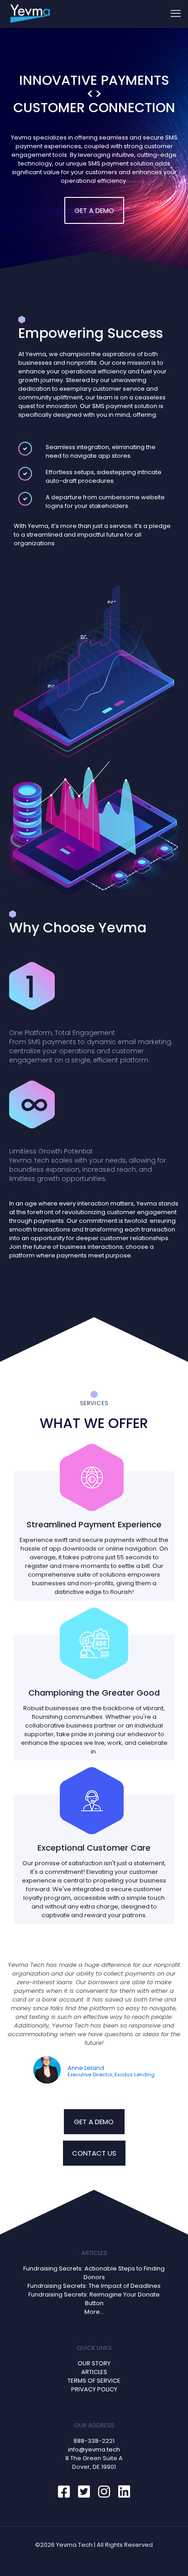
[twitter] (86, 2492)
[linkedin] (124, 2492)
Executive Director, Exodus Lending (111, 2075)
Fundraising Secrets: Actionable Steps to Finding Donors (94, 2273)
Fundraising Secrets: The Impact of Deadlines (94, 2286)
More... (94, 2312)
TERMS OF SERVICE (94, 2381)
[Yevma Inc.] (30, 14)
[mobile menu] (176, 14)
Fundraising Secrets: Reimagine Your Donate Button (94, 2299)
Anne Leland (86, 2068)
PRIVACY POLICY (94, 2389)
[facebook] (66, 2492)
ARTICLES (94, 2372)
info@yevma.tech (94, 2449)
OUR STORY (94, 2363)
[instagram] (106, 2492)
